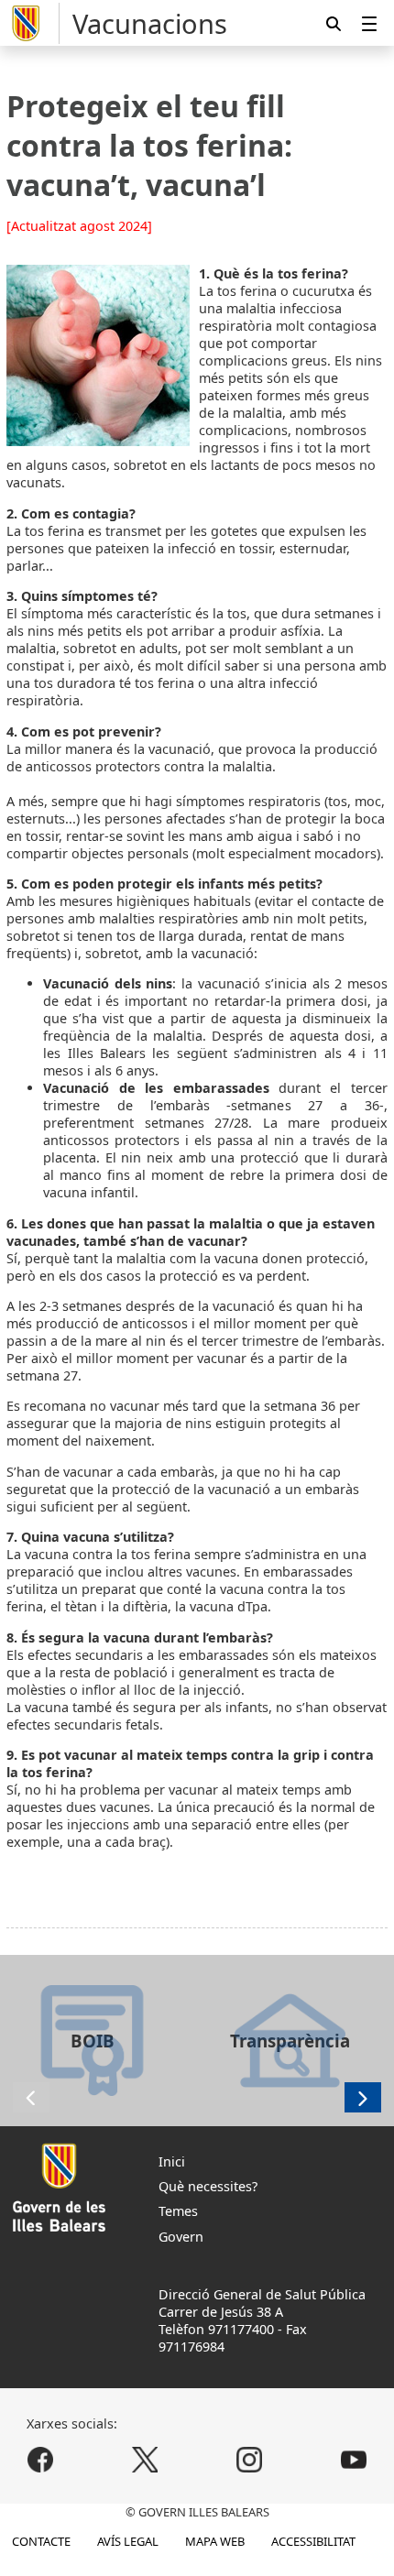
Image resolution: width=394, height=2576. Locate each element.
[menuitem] (369, 23)
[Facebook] (41, 2459)
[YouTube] (353, 2459)
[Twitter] (145, 2459)
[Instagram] (249, 2459)
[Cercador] (334, 23)
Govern (181, 2237)
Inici (172, 2161)
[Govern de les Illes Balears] (33, 23)
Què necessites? (208, 2186)
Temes (178, 2211)
